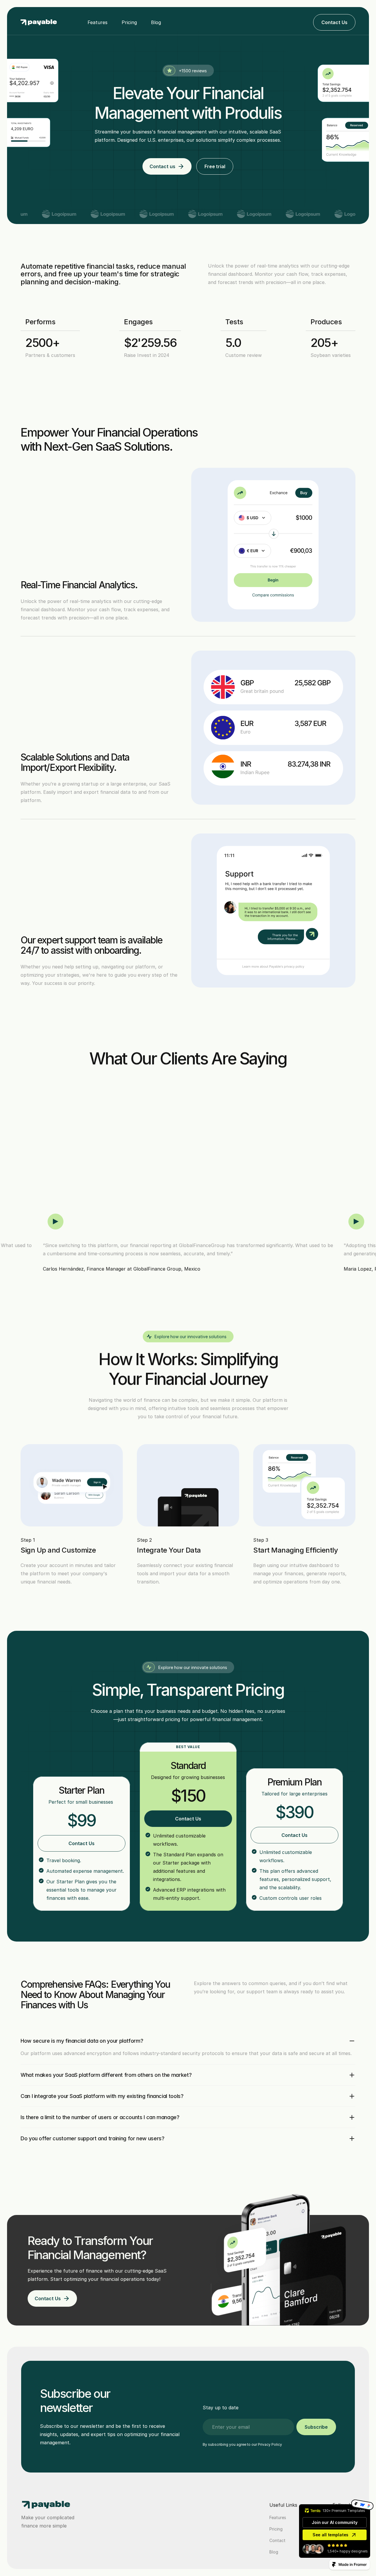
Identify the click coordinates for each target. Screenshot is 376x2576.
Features (98, 22)
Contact (277, 2540)
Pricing (129, 22)
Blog (156, 22)
